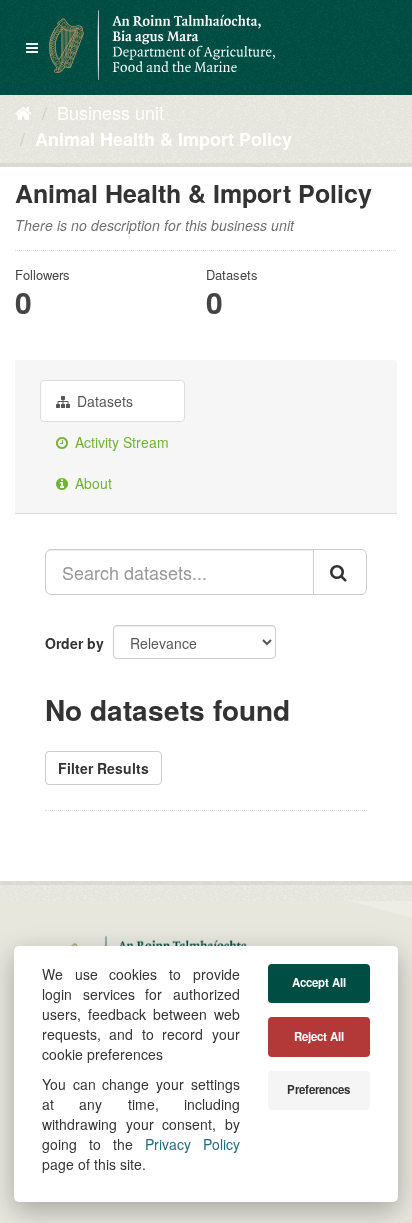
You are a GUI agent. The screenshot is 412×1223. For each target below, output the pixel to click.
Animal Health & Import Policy (163, 139)
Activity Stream (120, 442)
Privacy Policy (192, 1144)
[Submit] (340, 572)
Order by (74, 643)
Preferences (318, 1089)
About (91, 483)
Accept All (319, 982)
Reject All (319, 1036)
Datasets (103, 401)
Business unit (110, 112)
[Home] (23, 112)
